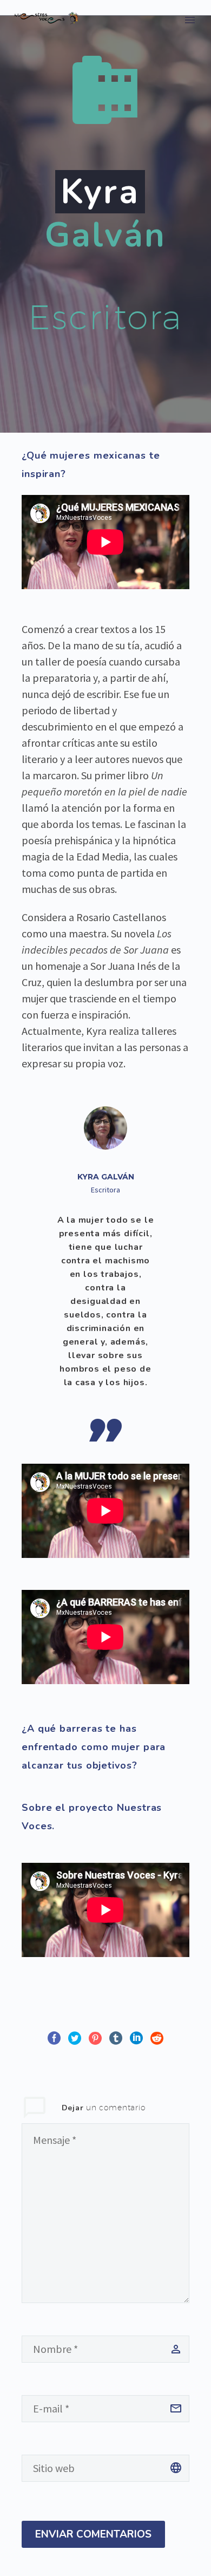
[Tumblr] (116, 2038)
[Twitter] (75, 2038)
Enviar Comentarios (93, 2534)
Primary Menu (190, 20)
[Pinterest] (95, 2038)
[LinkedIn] (136, 2038)
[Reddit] (157, 2038)
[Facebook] (54, 2038)
